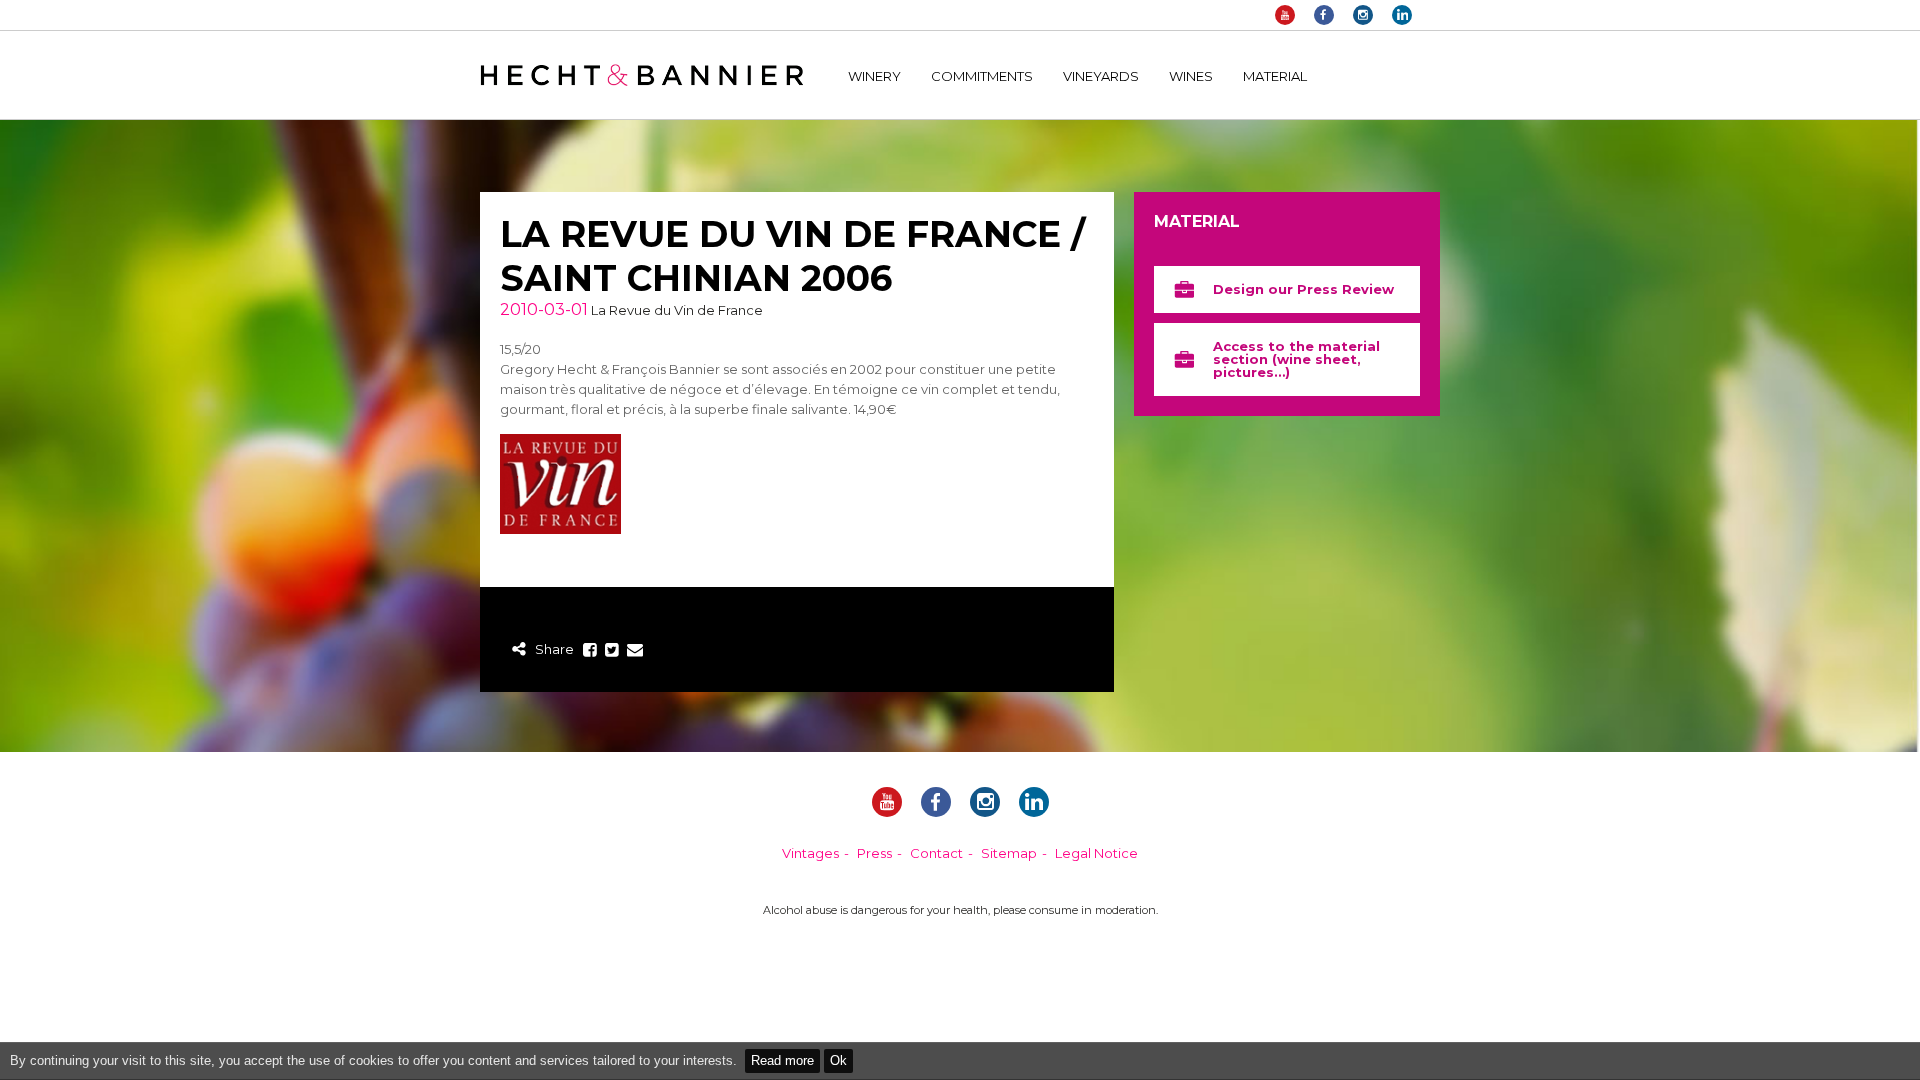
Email (635, 650)
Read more (782, 1060)
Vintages (810, 853)
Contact (936, 853)
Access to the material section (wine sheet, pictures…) (1296, 359)
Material (1275, 76)
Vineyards (1101, 76)
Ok (838, 1060)
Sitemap (1009, 853)
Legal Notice (1096, 853)
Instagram (1363, 15)
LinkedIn (1402, 15)
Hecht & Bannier (641, 75)
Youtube (1285, 15)
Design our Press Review (1303, 289)
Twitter (612, 650)
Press (874, 853)
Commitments (982, 76)
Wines (1191, 76)
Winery (874, 76)
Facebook (1324, 15)
